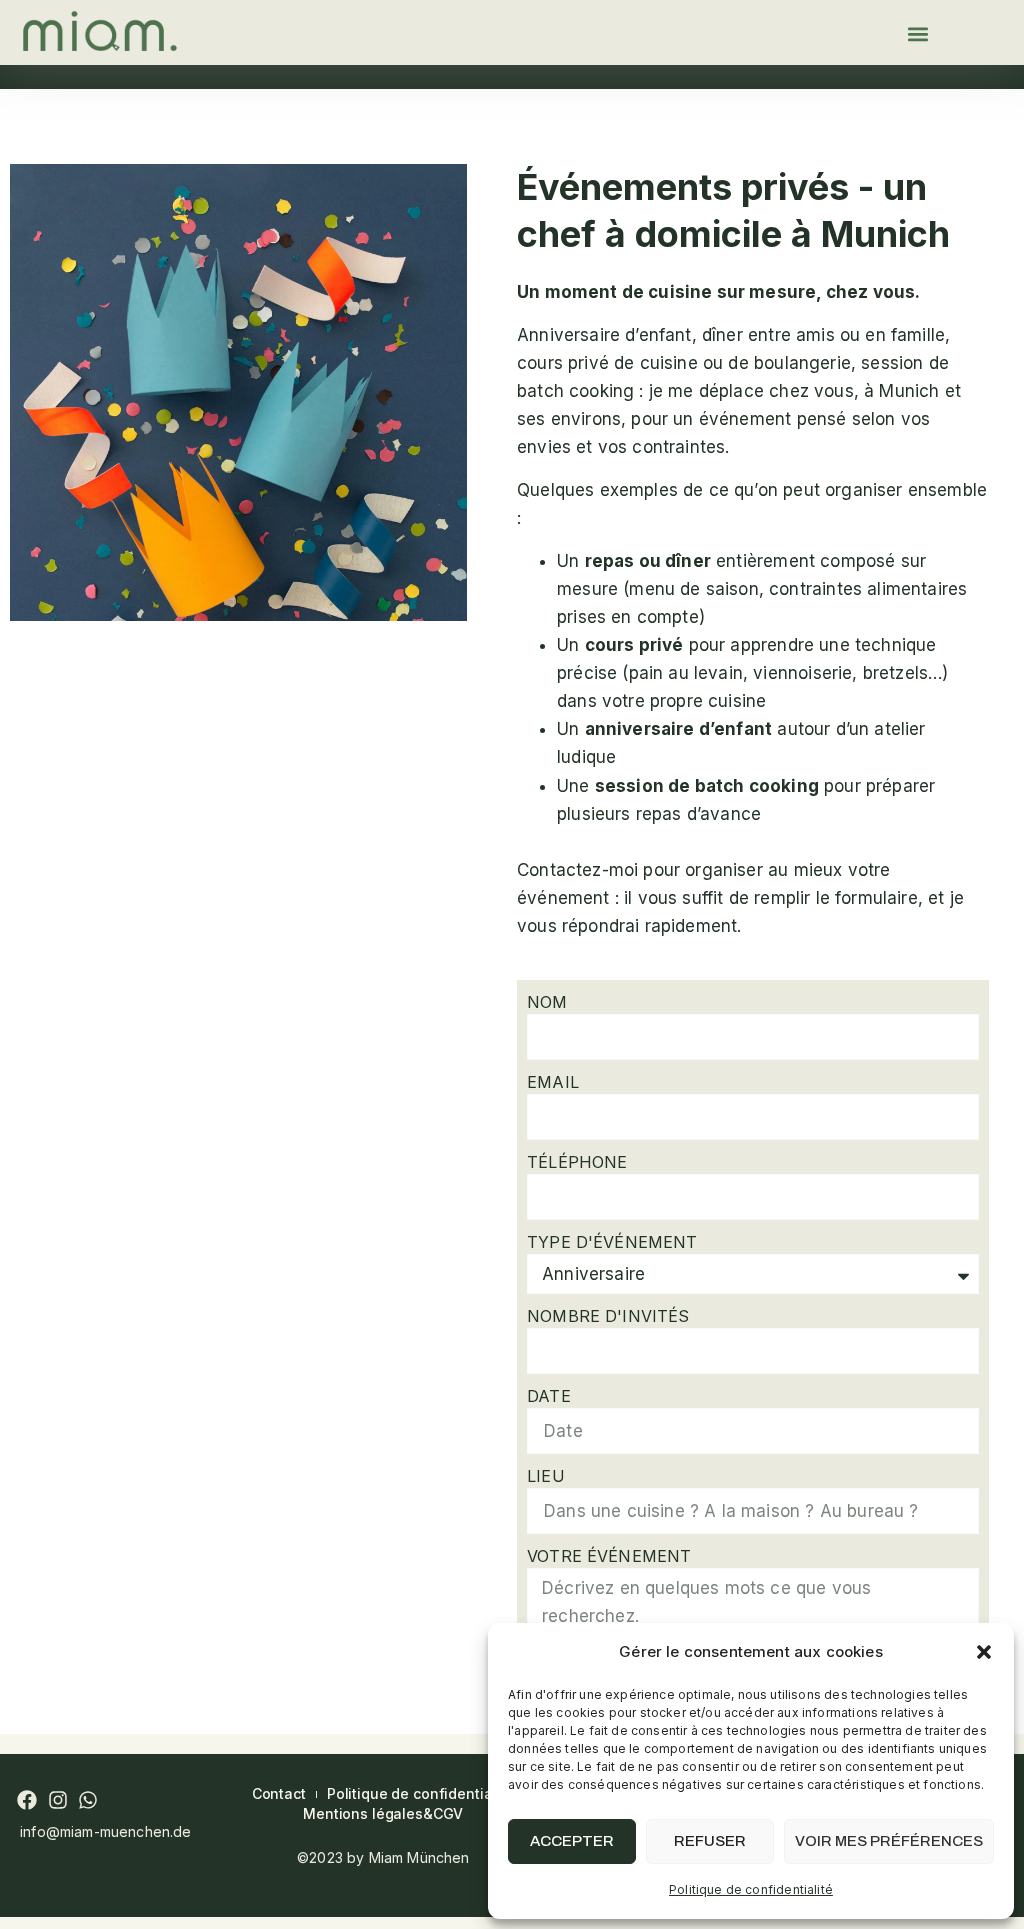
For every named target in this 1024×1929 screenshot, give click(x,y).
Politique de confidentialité (751, 1889)
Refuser (710, 1841)
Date (549, 1396)
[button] (984, 1652)
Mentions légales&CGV (383, 1813)
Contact (279, 1793)
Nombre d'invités (608, 1316)
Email (553, 1082)
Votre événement (609, 1556)
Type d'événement (612, 1242)
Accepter (572, 1841)
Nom (547, 1002)
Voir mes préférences (889, 1841)
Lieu (546, 1476)
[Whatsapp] (88, 1800)
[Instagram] (58, 1800)
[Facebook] (27, 1800)
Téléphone (577, 1162)
